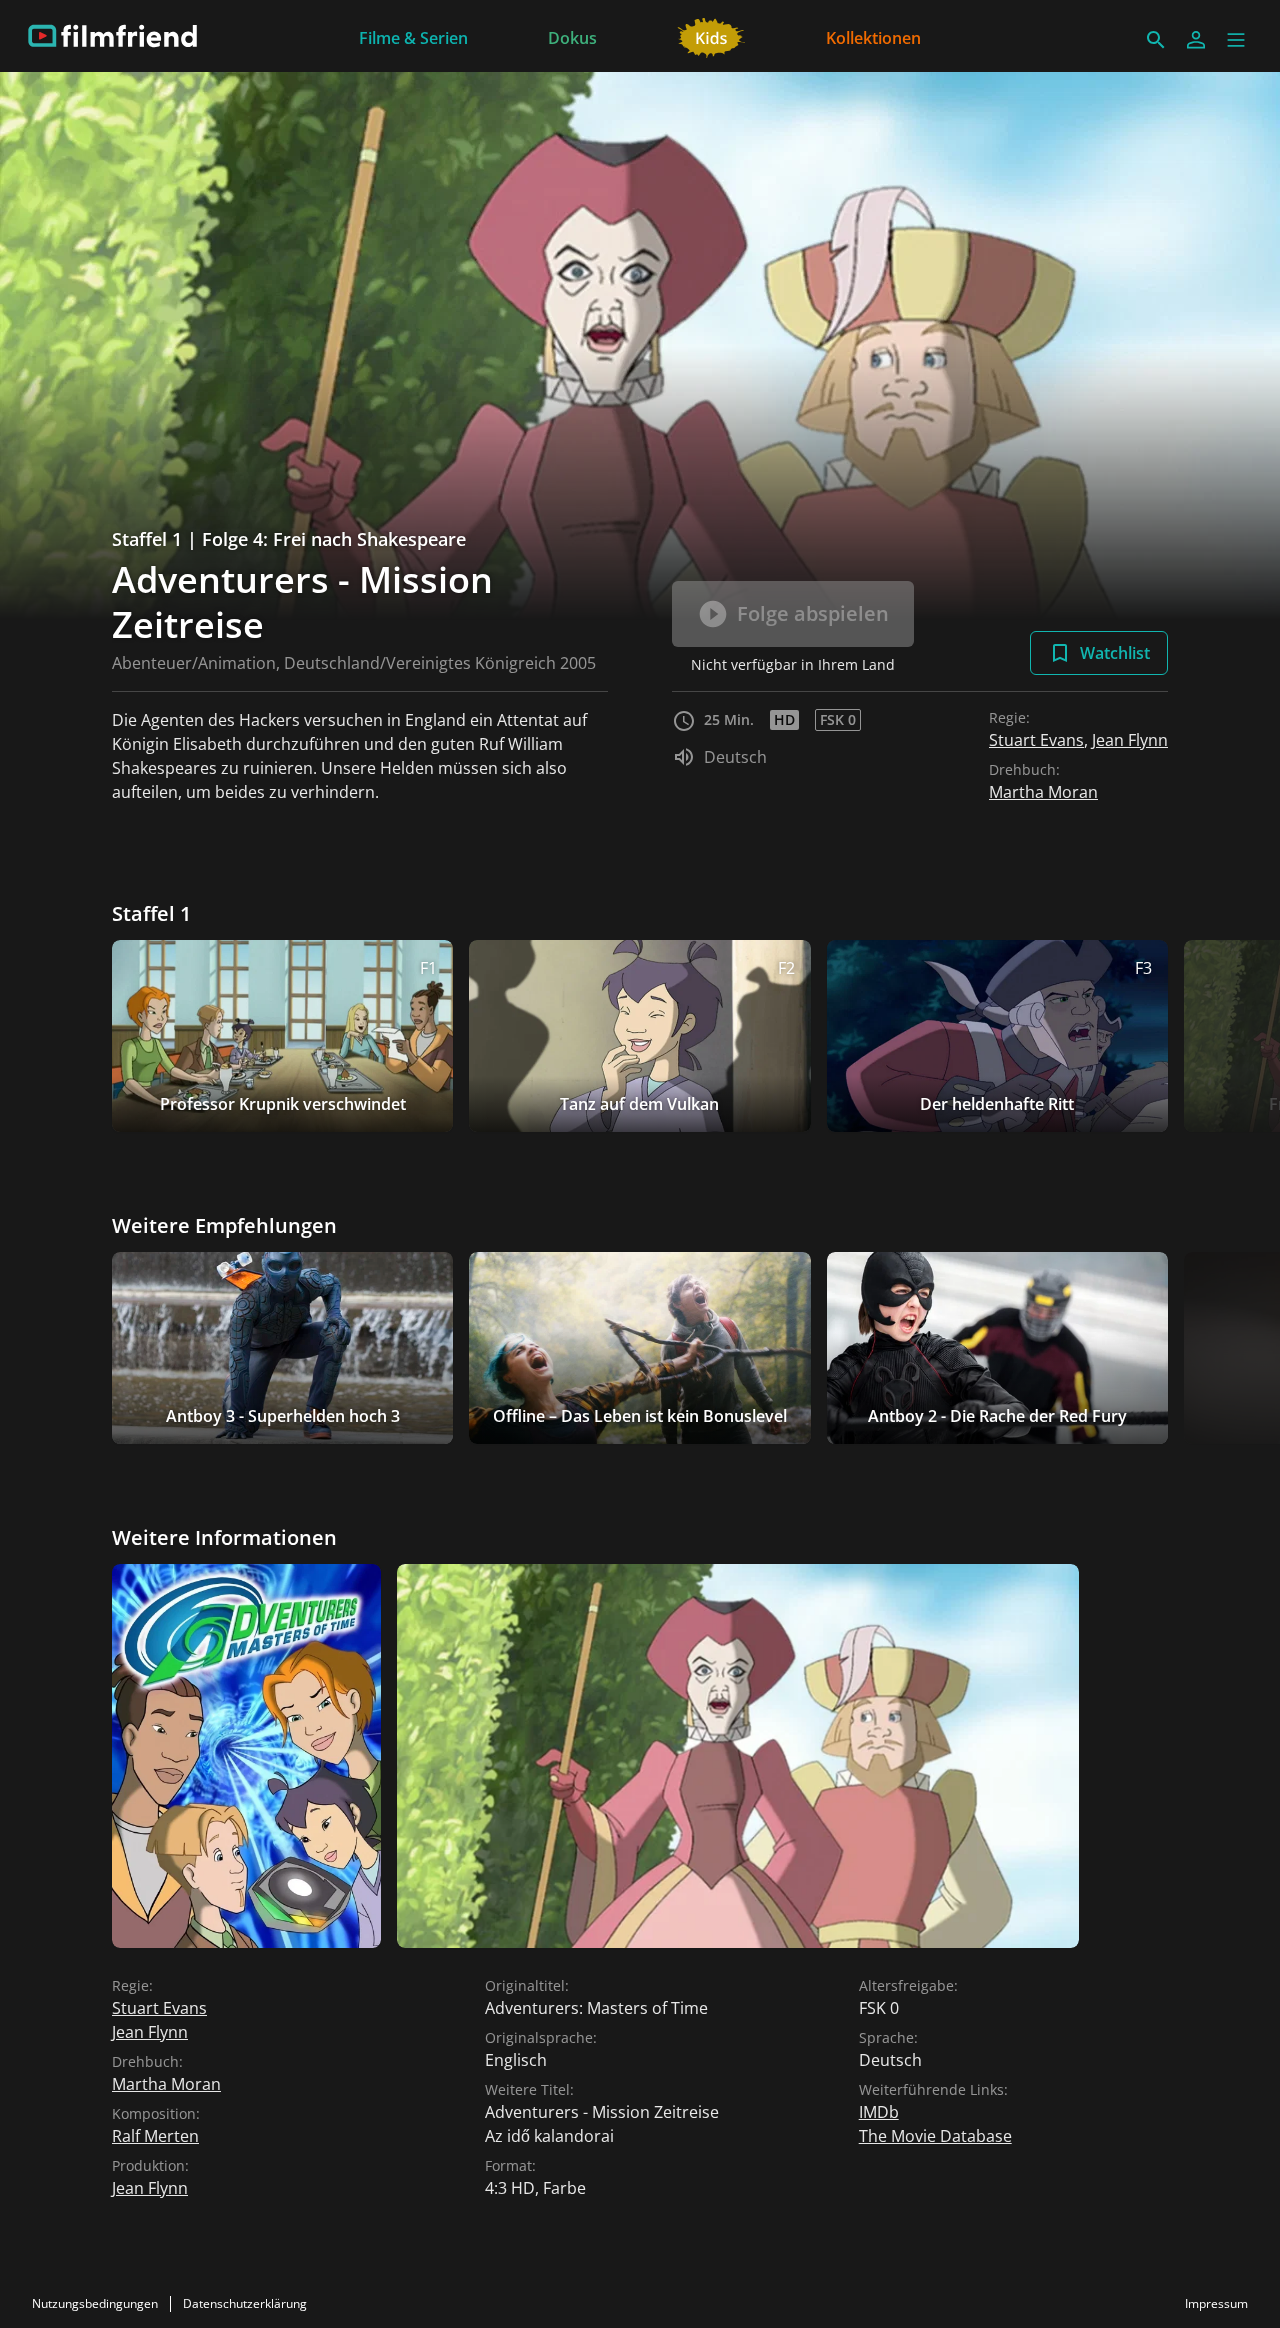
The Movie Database (935, 2136)
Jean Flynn (1130, 740)
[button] (1236, 40)
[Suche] (1156, 40)
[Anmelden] (1196, 40)
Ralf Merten (155, 2136)
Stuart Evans (1036, 740)
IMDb (879, 2112)
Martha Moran (1043, 792)
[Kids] (711, 36)
